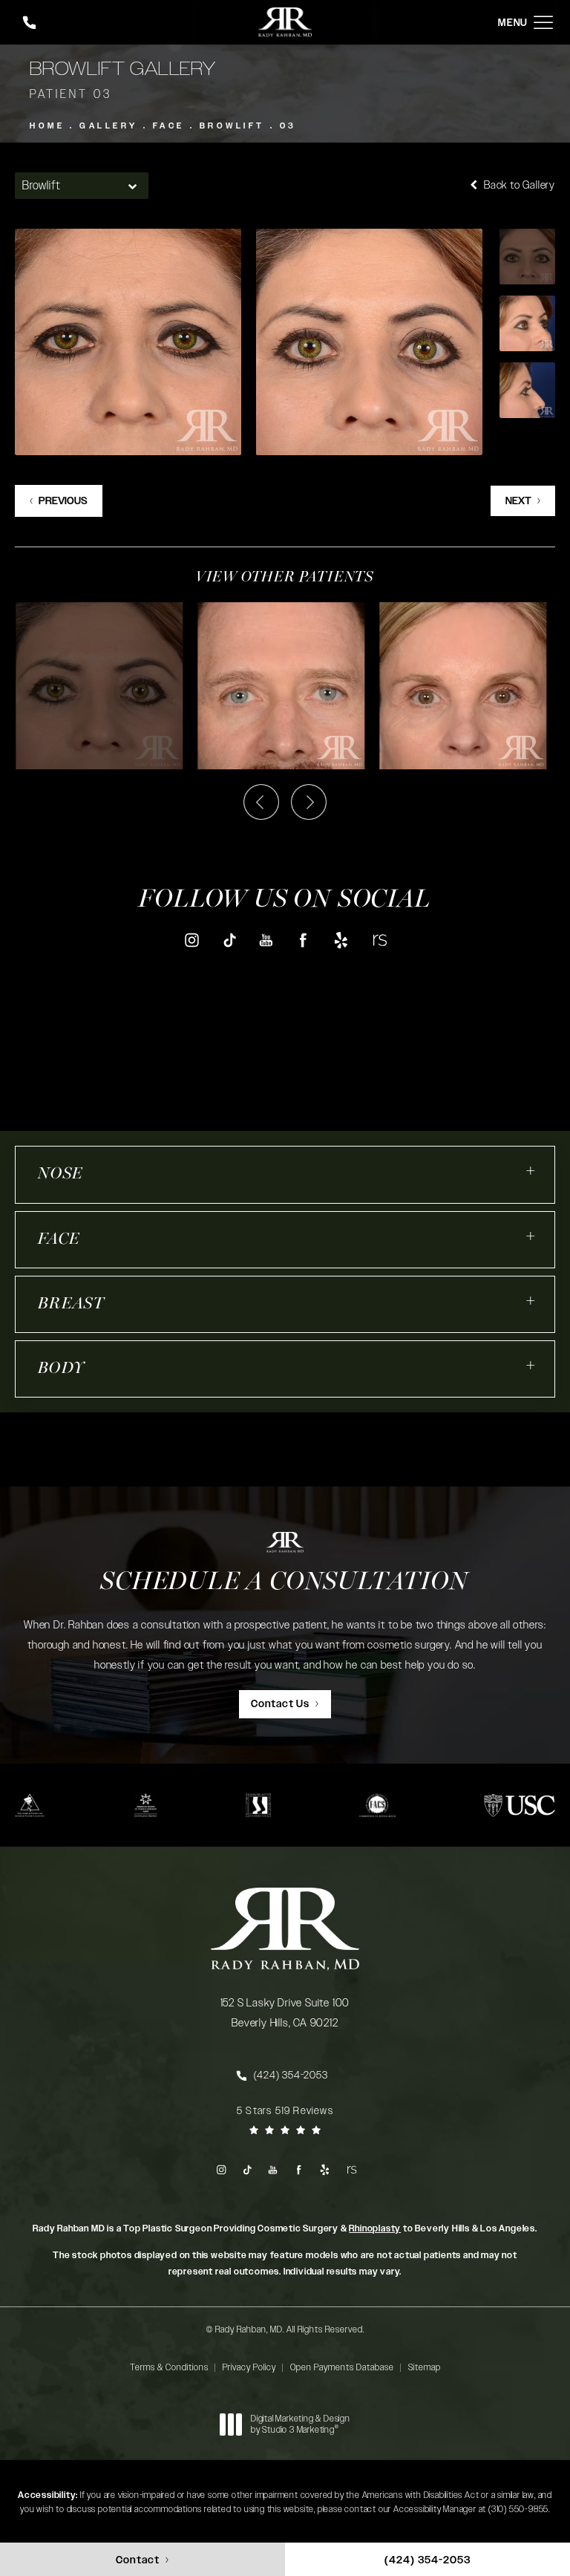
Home (47, 126)
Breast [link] (71, 1304)
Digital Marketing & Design (300, 2425)
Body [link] (61, 1369)
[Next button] (309, 802)
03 (288, 126)
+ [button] (531, 1171)
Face (169, 126)
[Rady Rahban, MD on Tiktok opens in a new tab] (229, 940)
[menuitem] (191, 940)
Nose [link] (60, 1174)
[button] (543, 23)
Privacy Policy (249, 2367)
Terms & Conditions (169, 2367)
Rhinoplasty (375, 2228)
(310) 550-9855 (518, 2509)
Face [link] (59, 1240)
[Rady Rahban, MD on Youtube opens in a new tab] (266, 940)
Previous (63, 501)
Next (518, 501)
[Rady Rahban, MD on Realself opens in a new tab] (379, 940)
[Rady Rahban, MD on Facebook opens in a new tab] (304, 940)
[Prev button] (261, 802)
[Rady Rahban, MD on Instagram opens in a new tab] (191, 940)
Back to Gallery (518, 185)
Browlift (232, 126)
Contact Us (280, 1704)
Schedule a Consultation (285, 1583)
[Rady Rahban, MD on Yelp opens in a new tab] (341, 940)
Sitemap (425, 2367)
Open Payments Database (342, 2367)
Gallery (109, 126)
